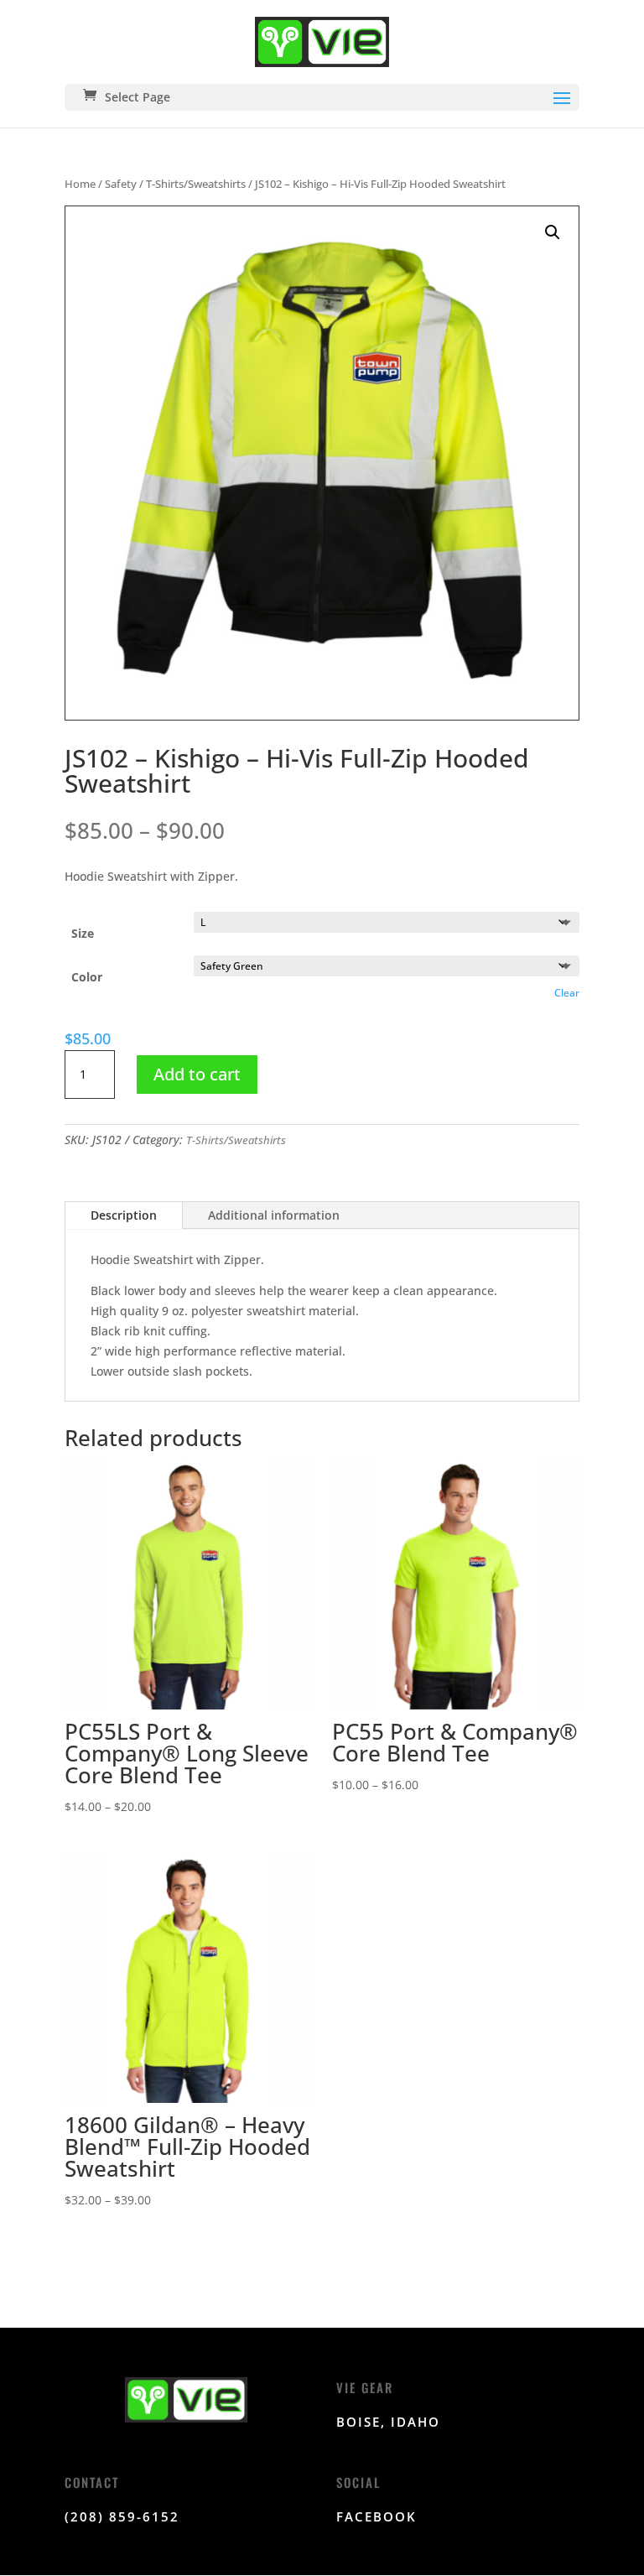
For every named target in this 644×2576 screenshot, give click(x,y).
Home (80, 184)
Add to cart (197, 1074)
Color (87, 977)
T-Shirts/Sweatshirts (196, 184)
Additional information (274, 1215)
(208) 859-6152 (122, 2516)
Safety (121, 184)
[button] (553, 232)
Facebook (377, 2516)
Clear (567, 993)
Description (124, 1215)
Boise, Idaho (388, 2422)
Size (83, 933)
